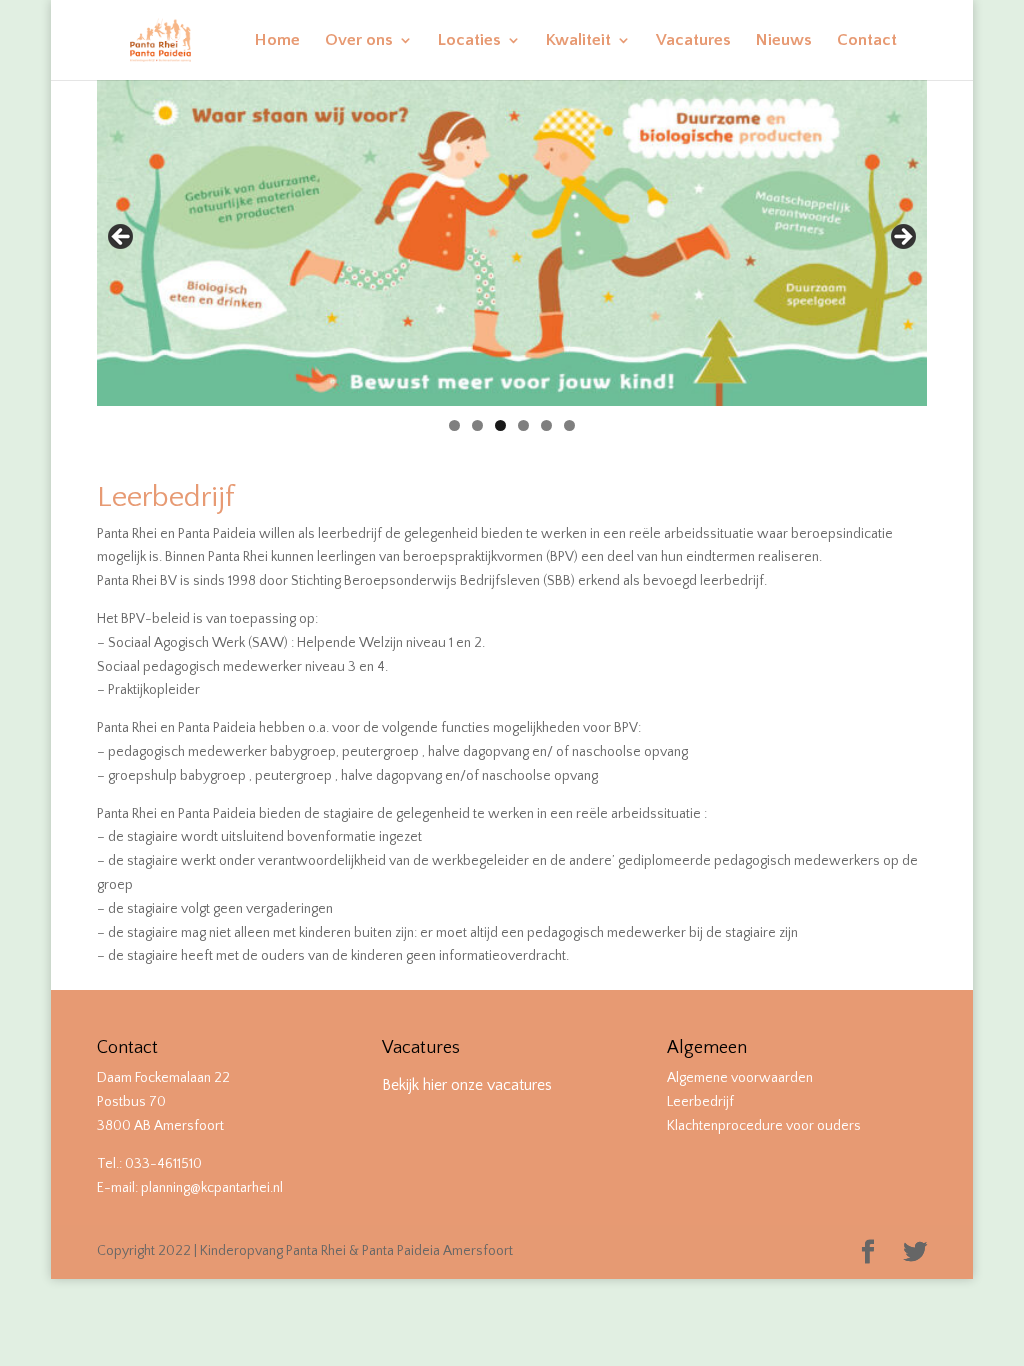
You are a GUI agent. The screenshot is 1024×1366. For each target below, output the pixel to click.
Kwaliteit (578, 41)
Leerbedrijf (700, 1102)
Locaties (469, 41)
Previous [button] (122, 238)
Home (277, 41)
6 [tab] (569, 425)
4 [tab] (523, 425)
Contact (867, 41)
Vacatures (693, 41)
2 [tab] (477, 425)
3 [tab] (500, 425)
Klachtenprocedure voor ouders (764, 1126)
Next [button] (902, 238)
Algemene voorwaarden (740, 1078)
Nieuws (784, 41)
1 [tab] (454, 425)
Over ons (359, 41)
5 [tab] (546, 425)
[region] (511, 243)
